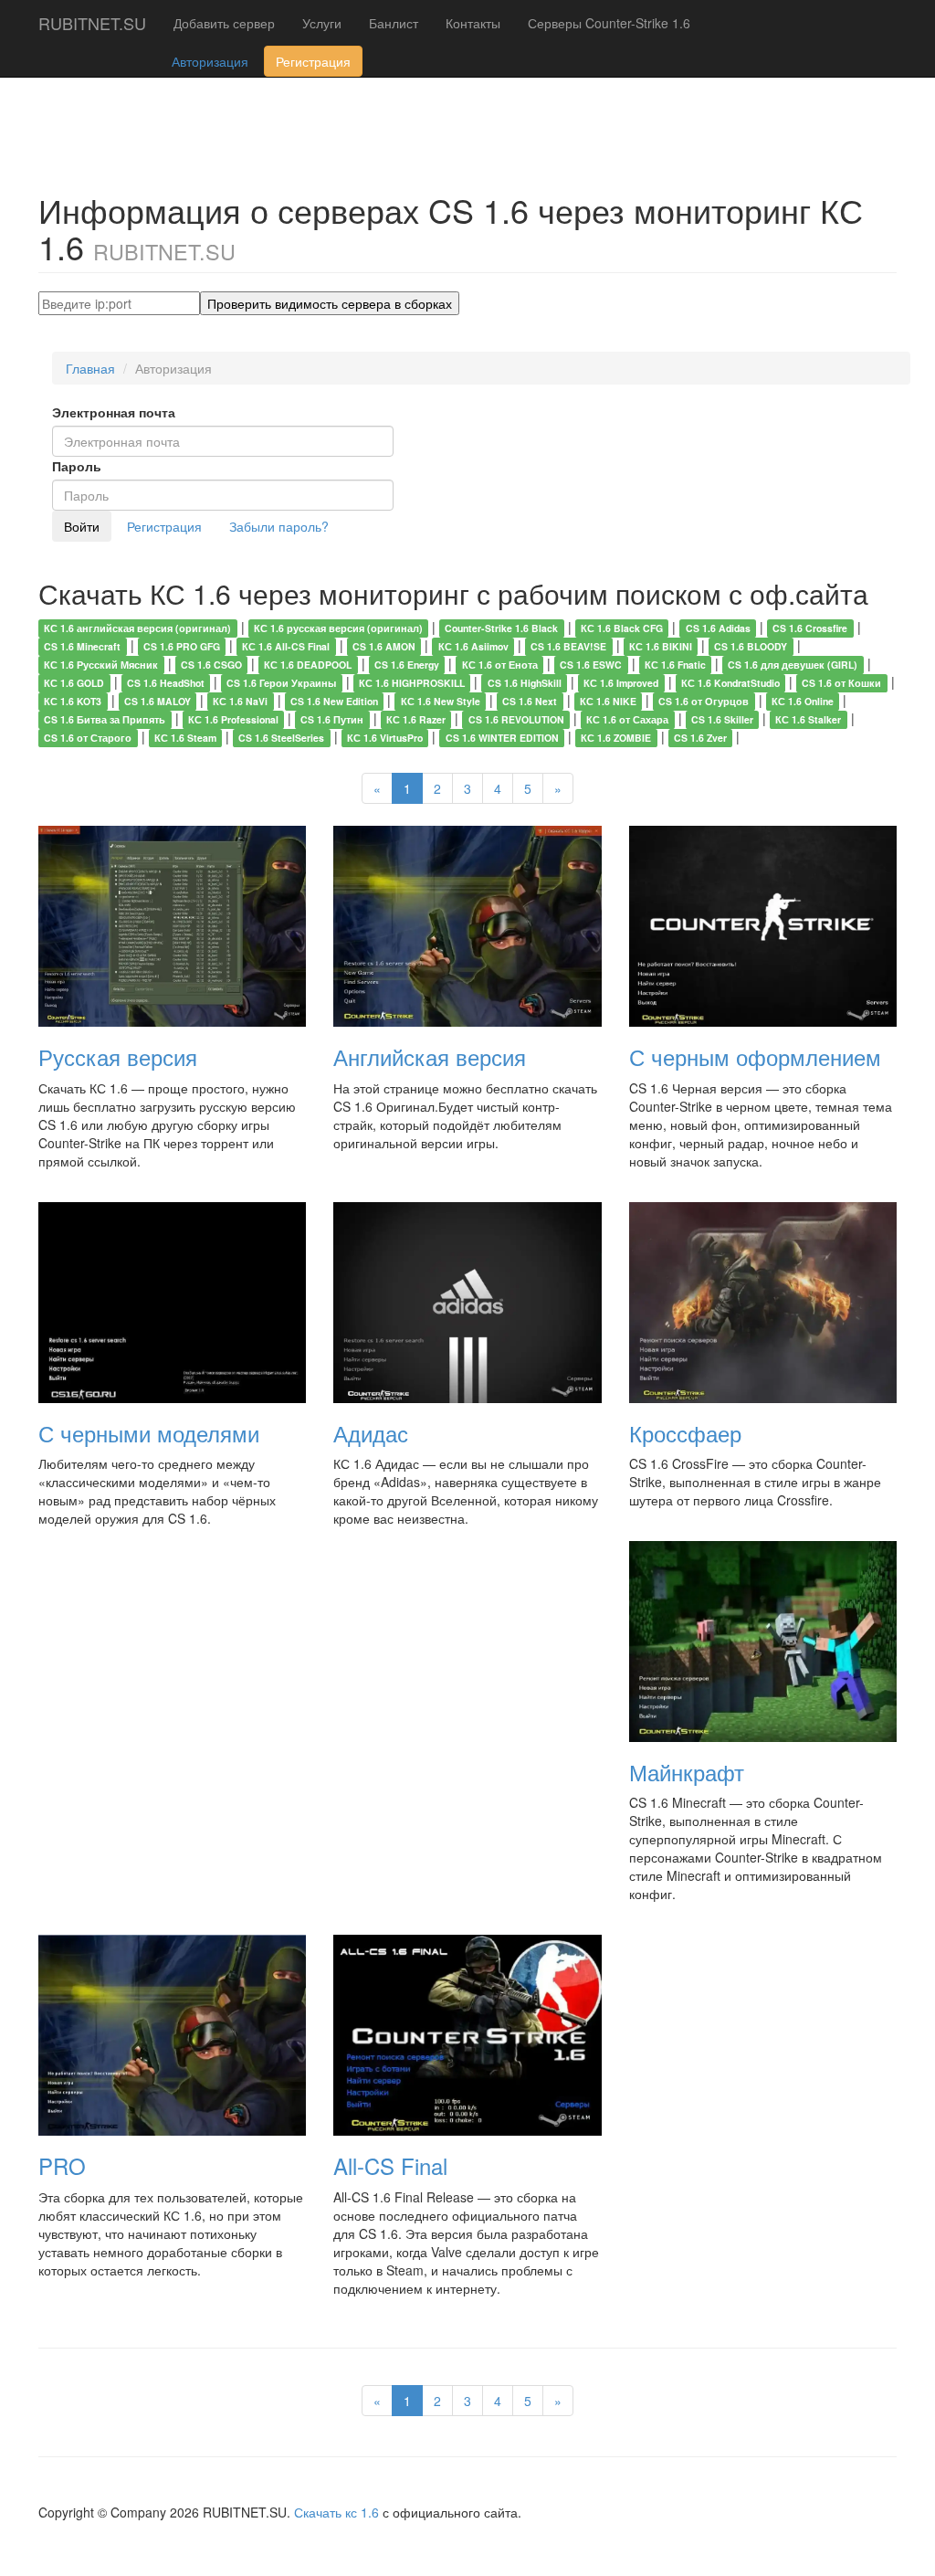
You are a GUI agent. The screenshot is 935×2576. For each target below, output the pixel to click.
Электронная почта (114, 412)
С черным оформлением (755, 1056)
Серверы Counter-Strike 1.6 (609, 23)
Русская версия (118, 1056)
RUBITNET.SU (92, 23)
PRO (62, 2165)
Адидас (371, 1433)
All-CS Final (390, 2165)
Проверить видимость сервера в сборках (330, 303)
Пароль (77, 466)
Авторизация (210, 61)
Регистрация (313, 61)
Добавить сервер (224, 23)
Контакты (473, 23)
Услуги (322, 23)
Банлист (394, 23)
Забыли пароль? (279, 526)
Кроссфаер (685, 1433)
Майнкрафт (687, 1772)
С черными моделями (149, 1433)
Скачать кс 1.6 (336, 2512)
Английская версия (430, 1056)
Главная (90, 368)
